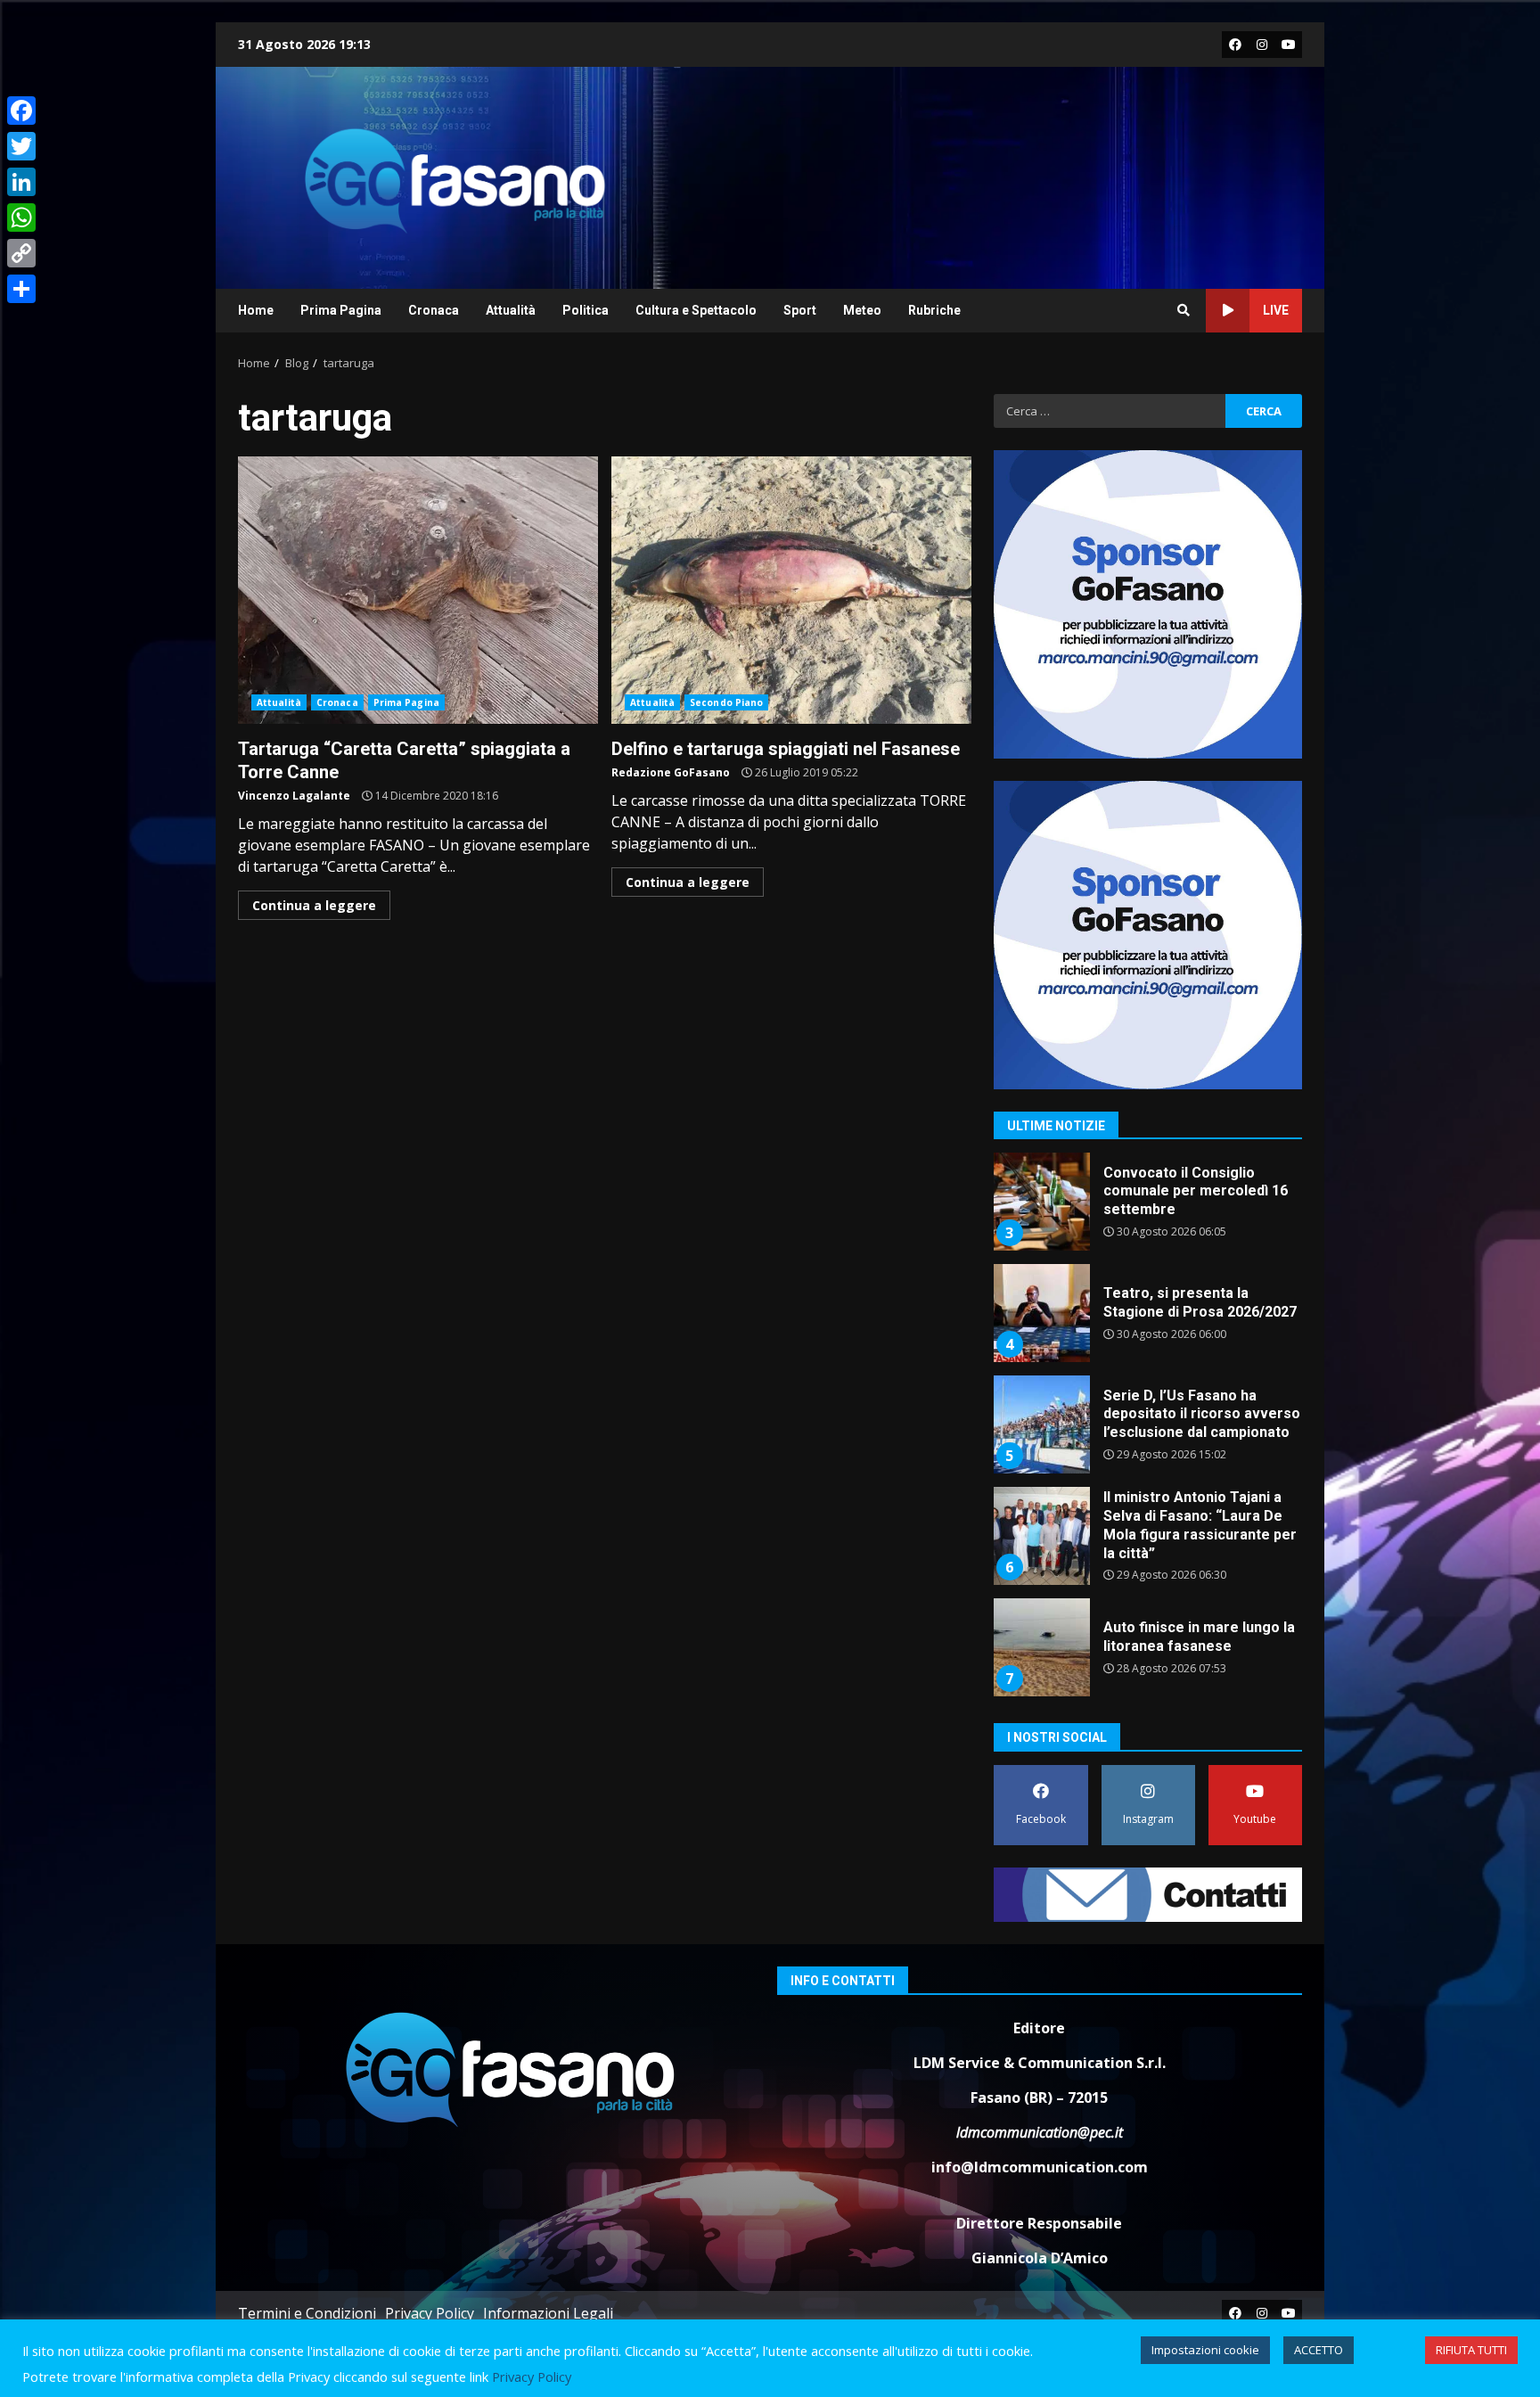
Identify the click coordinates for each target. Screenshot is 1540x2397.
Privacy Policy (430, 2313)
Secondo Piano (726, 702)
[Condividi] (21, 289)
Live (1276, 310)
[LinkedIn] (21, 182)
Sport (800, 310)
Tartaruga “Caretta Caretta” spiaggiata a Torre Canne (418, 590)
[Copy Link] (21, 253)
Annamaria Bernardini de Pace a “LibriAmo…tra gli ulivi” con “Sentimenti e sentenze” (1041, 1647)
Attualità (511, 310)
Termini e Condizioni (307, 2313)
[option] (1148, 1208)
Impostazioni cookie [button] (1205, 2350)
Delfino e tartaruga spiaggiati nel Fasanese (791, 590)
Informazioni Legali (548, 2313)
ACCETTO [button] (1319, 2350)
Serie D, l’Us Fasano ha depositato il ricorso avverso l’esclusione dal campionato (1041, 1313)
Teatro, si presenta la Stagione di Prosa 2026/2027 (1041, 1202)
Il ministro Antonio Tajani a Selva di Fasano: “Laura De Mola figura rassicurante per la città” (1041, 1424)
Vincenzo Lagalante (294, 796)
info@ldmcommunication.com (1040, 2167)
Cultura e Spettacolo (696, 310)
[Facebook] (21, 111)
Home (256, 310)
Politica (586, 310)
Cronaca (434, 310)
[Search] (1184, 310)
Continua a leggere (314, 905)
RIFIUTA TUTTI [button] (1471, 2350)
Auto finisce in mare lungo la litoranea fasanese (1041, 1536)
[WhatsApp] (21, 218)
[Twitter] (21, 146)
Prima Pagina (341, 310)
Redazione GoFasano (671, 772)
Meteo (862, 310)
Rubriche (934, 310)
